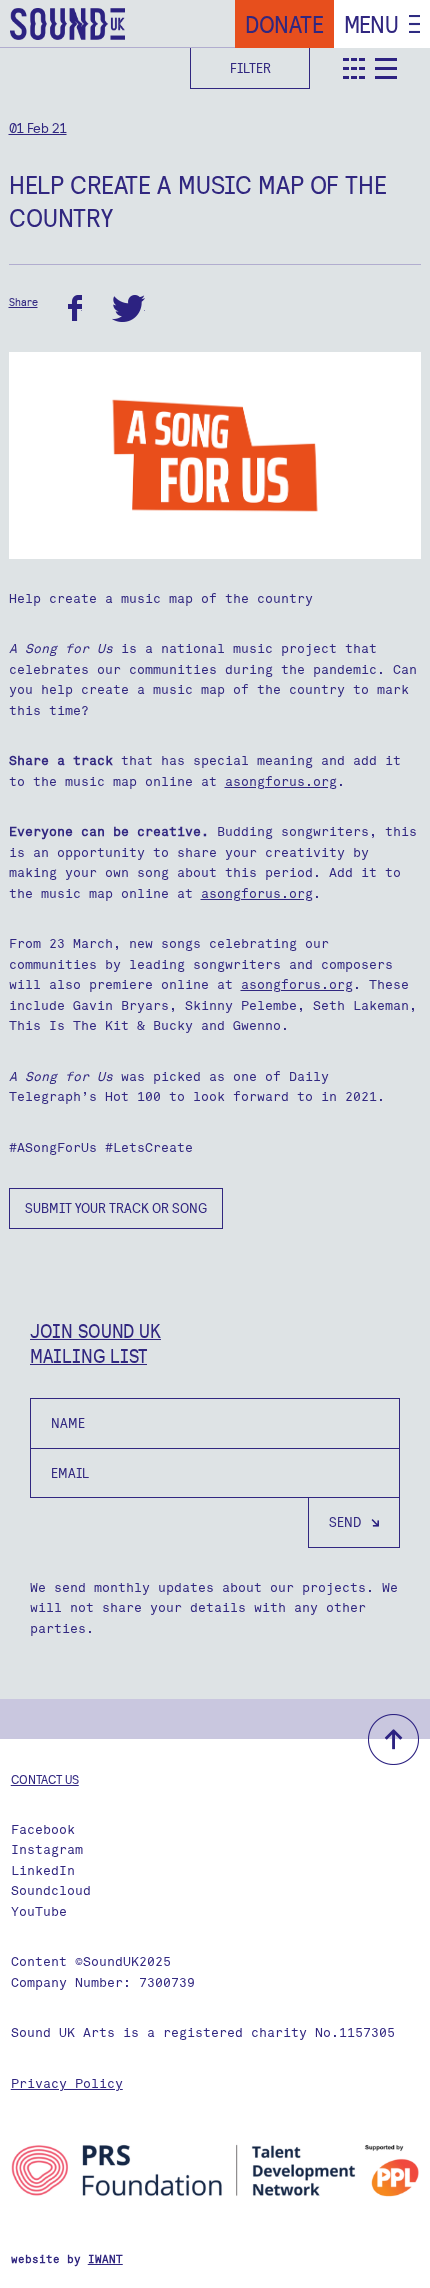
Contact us (45, 1779)
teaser (354, 68)
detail (386, 68)
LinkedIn (43, 1870)
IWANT (105, 2259)
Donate (284, 24)
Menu (371, 24)
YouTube (39, 1911)
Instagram (47, 1849)
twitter (128, 308)
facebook (75, 308)
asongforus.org (281, 781)
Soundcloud (51, 1890)
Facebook (43, 1829)
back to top (393, 1739)
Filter (250, 68)
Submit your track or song (116, 1208)
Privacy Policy (67, 2083)
